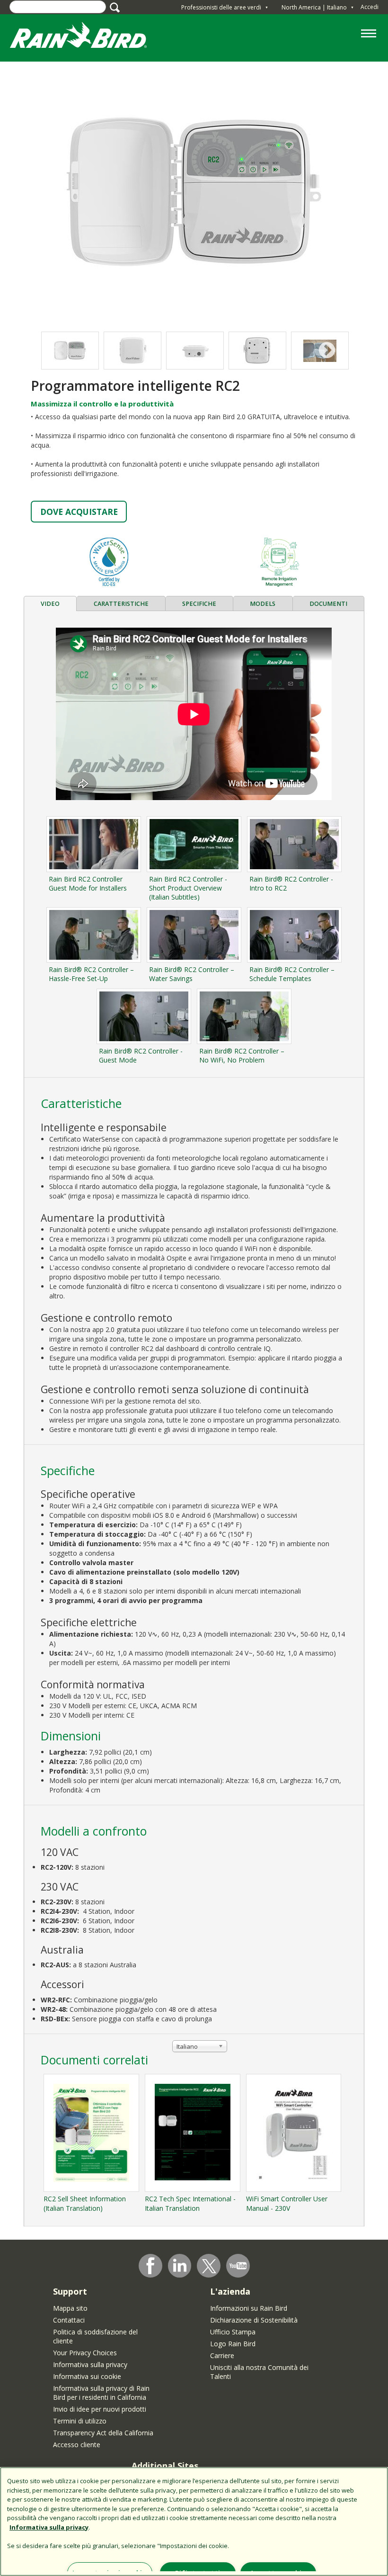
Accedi (370, 7)
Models (263, 604)
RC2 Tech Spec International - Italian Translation (190, 2203)
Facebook (150, 2266)
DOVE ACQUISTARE (79, 512)
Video (50, 604)
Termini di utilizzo (80, 2421)
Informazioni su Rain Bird (249, 2308)
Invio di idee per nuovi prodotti (100, 2409)
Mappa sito (70, 2308)
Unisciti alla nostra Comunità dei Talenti (259, 2372)
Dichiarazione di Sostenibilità (254, 2320)
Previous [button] (61, 351)
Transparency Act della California (103, 2433)
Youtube (238, 2266)
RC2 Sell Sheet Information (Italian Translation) (85, 2203)
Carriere (222, 2355)
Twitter (209, 2266)
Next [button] (327, 351)
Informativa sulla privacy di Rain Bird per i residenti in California (101, 2393)
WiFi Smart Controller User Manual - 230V (287, 2203)
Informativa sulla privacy (90, 2364)
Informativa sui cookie (87, 2376)
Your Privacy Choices (85, 2353)
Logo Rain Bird (233, 2344)
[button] (194, 192)
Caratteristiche (121, 604)
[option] (132, 351)
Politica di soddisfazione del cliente (95, 2336)
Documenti (328, 604)
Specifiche (199, 604)
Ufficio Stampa (233, 2332)
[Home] (88, 37)
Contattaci (69, 2320)
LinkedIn (180, 2265)
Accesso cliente (77, 2445)
